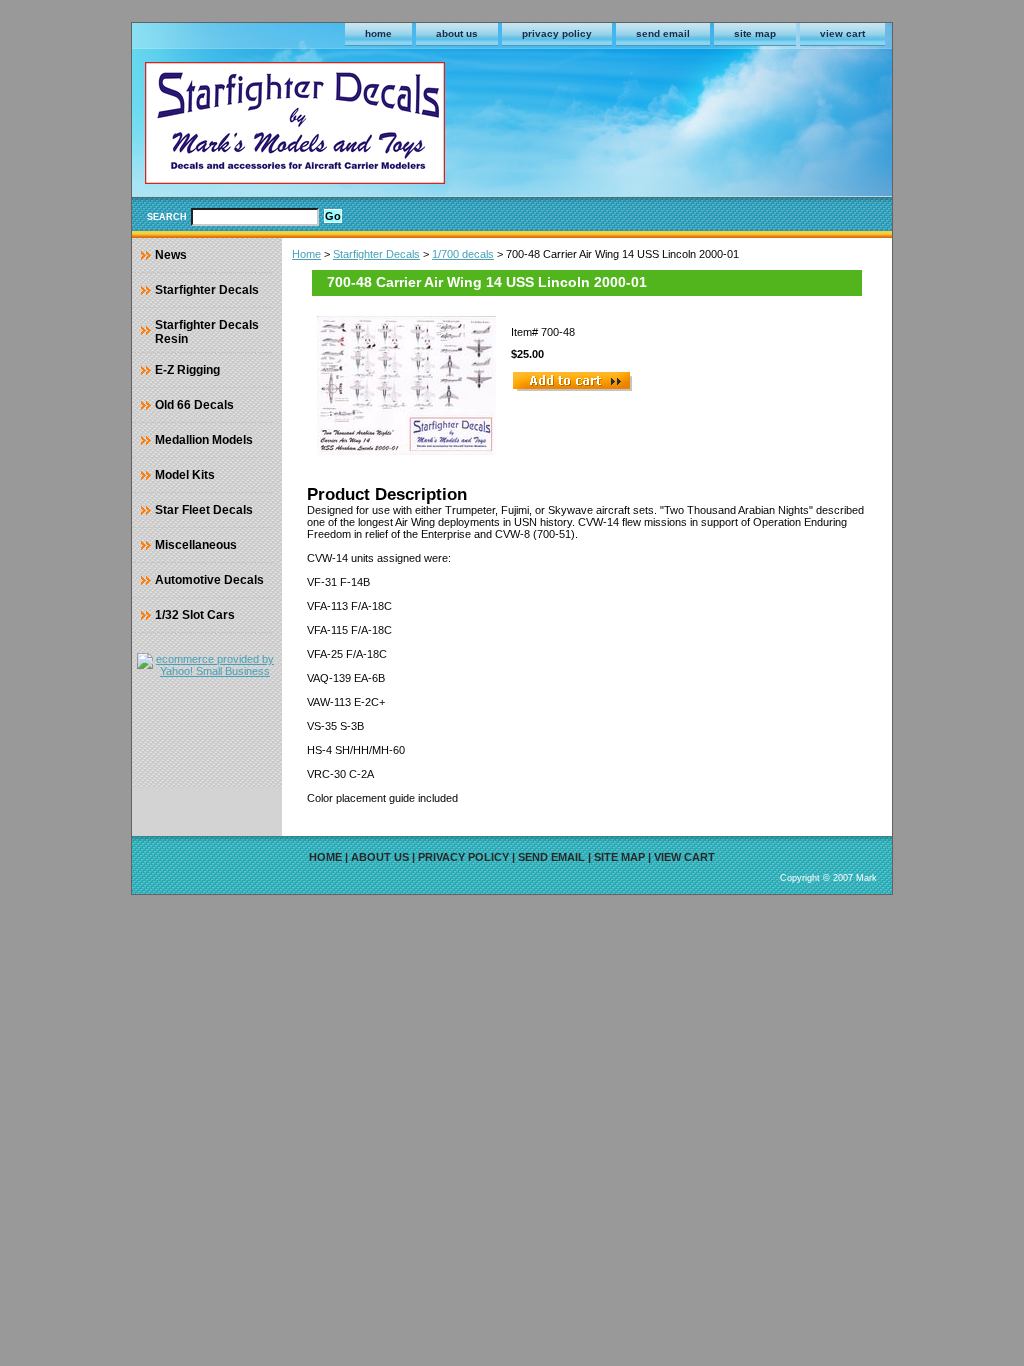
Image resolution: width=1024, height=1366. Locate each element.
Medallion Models (204, 440)
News (171, 255)
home (378, 33)
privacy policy (557, 33)
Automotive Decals (209, 580)
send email (663, 33)
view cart (842, 33)
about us (457, 33)
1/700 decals (463, 254)
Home (306, 254)
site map (755, 33)
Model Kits (185, 475)
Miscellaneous (196, 545)
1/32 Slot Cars (195, 615)
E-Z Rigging (187, 370)
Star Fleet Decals (204, 510)
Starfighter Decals (376, 254)
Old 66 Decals (194, 405)
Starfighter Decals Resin (207, 332)
